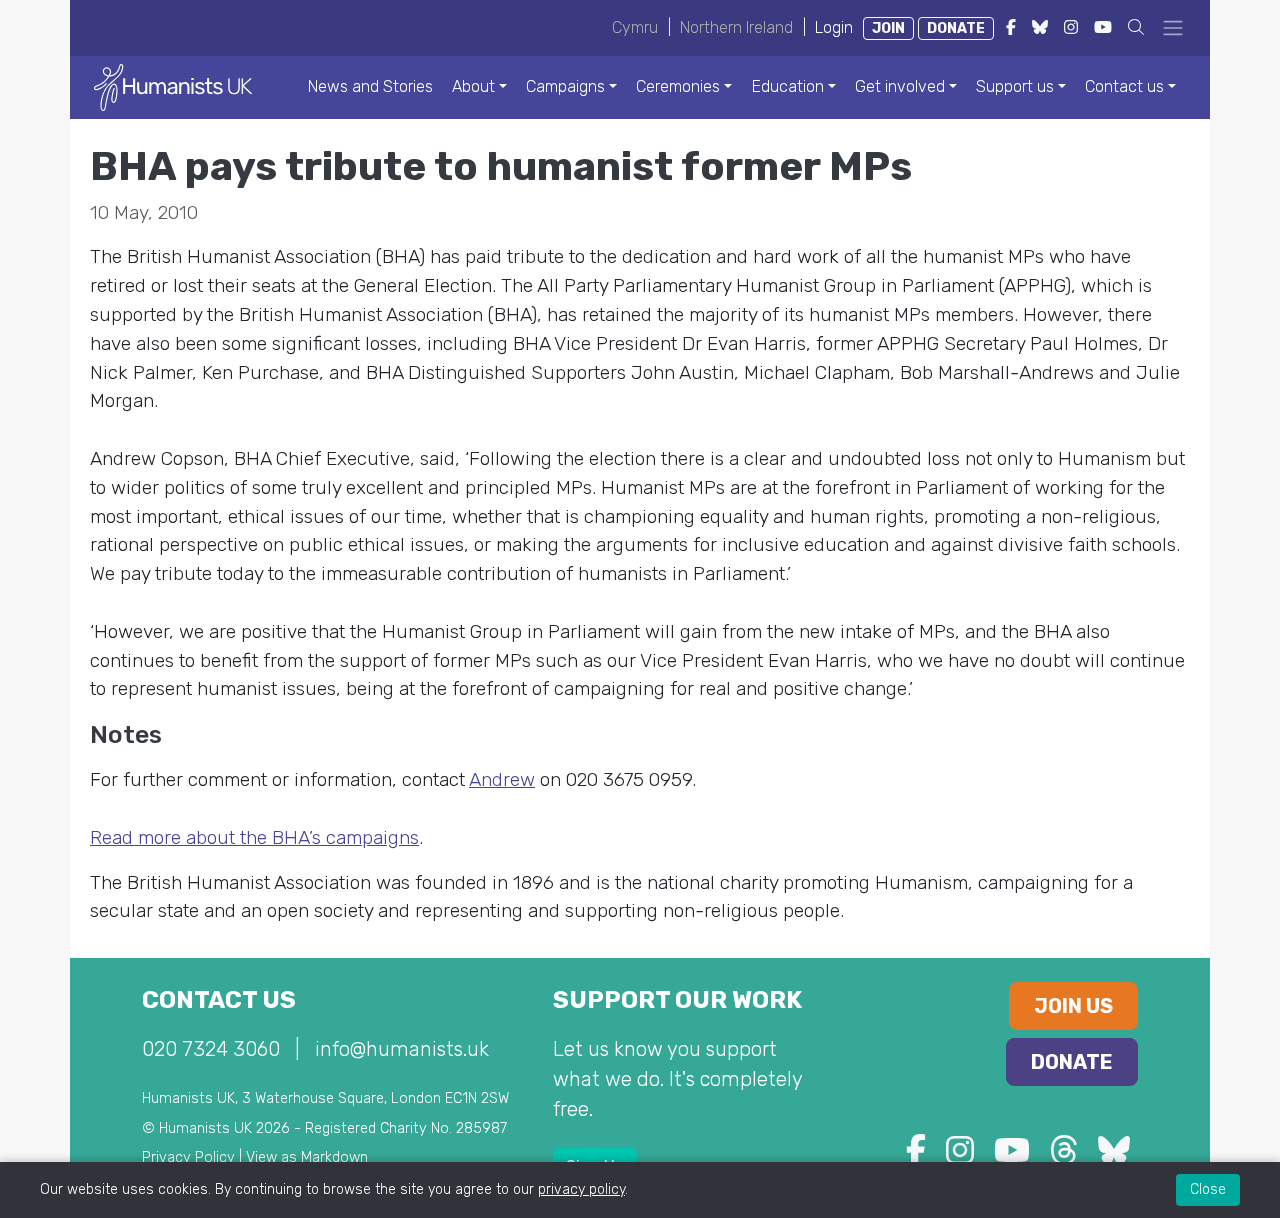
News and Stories (370, 86)
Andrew (502, 779)
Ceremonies (678, 86)
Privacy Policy (188, 1157)
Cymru (635, 27)
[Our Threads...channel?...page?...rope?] (1064, 1156)
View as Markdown (307, 1157)
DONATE (956, 28)
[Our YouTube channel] (1012, 1156)
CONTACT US (219, 1000)
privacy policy (581, 1189)
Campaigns (565, 86)
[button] (1136, 27)
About (473, 86)
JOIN (888, 28)
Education (788, 86)
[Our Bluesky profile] (1114, 1156)
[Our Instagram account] (960, 1156)
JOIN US (1073, 1006)
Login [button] (834, 27)
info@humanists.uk (402, 1049)
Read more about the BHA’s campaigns (254, 837)
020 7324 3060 (211, 1049)
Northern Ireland (736, 27)
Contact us (1124, 86)
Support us (1015, 86)
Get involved (900, 86)
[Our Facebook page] (916, 1156)
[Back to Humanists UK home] (173, 86)
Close (1208, 1189)
